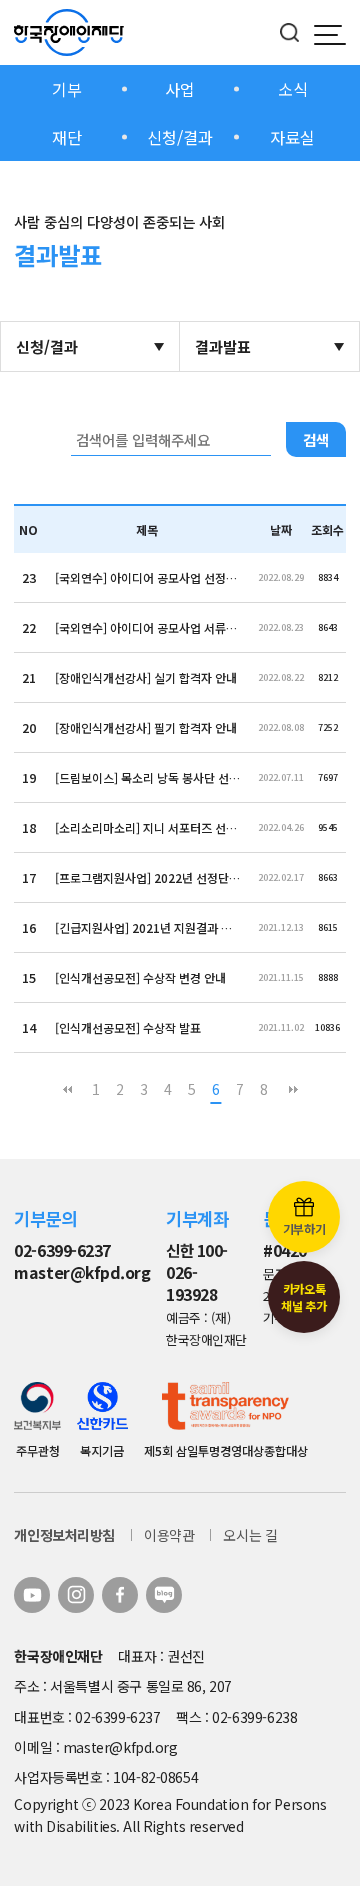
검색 (316, 439)
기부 (67, 89)
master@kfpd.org (82, 1272)
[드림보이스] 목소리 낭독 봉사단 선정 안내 (147, 777)
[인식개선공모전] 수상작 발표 (128, 1027)
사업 (180, 89)
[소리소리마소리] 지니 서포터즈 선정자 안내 (147, 827)
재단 (67, 137)
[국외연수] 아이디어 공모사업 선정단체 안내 (147, 577)
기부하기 (304, 1228)
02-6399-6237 (62, 1250)
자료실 (292, 137)
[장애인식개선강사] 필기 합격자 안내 (146, 727)
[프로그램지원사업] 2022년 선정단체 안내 (147, 877)
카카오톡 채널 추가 (303, 1297)
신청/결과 (180, 137)
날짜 (281, 529)
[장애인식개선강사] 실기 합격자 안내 (146, 677)
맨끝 (293, 1089)
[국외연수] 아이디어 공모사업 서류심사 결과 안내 (147, 627)
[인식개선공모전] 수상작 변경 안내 (140, 977)
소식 (293, 89)
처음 (67, 1089)
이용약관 (169, 1535)
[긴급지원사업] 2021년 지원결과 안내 (147, 927)
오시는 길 (250, 1535)
